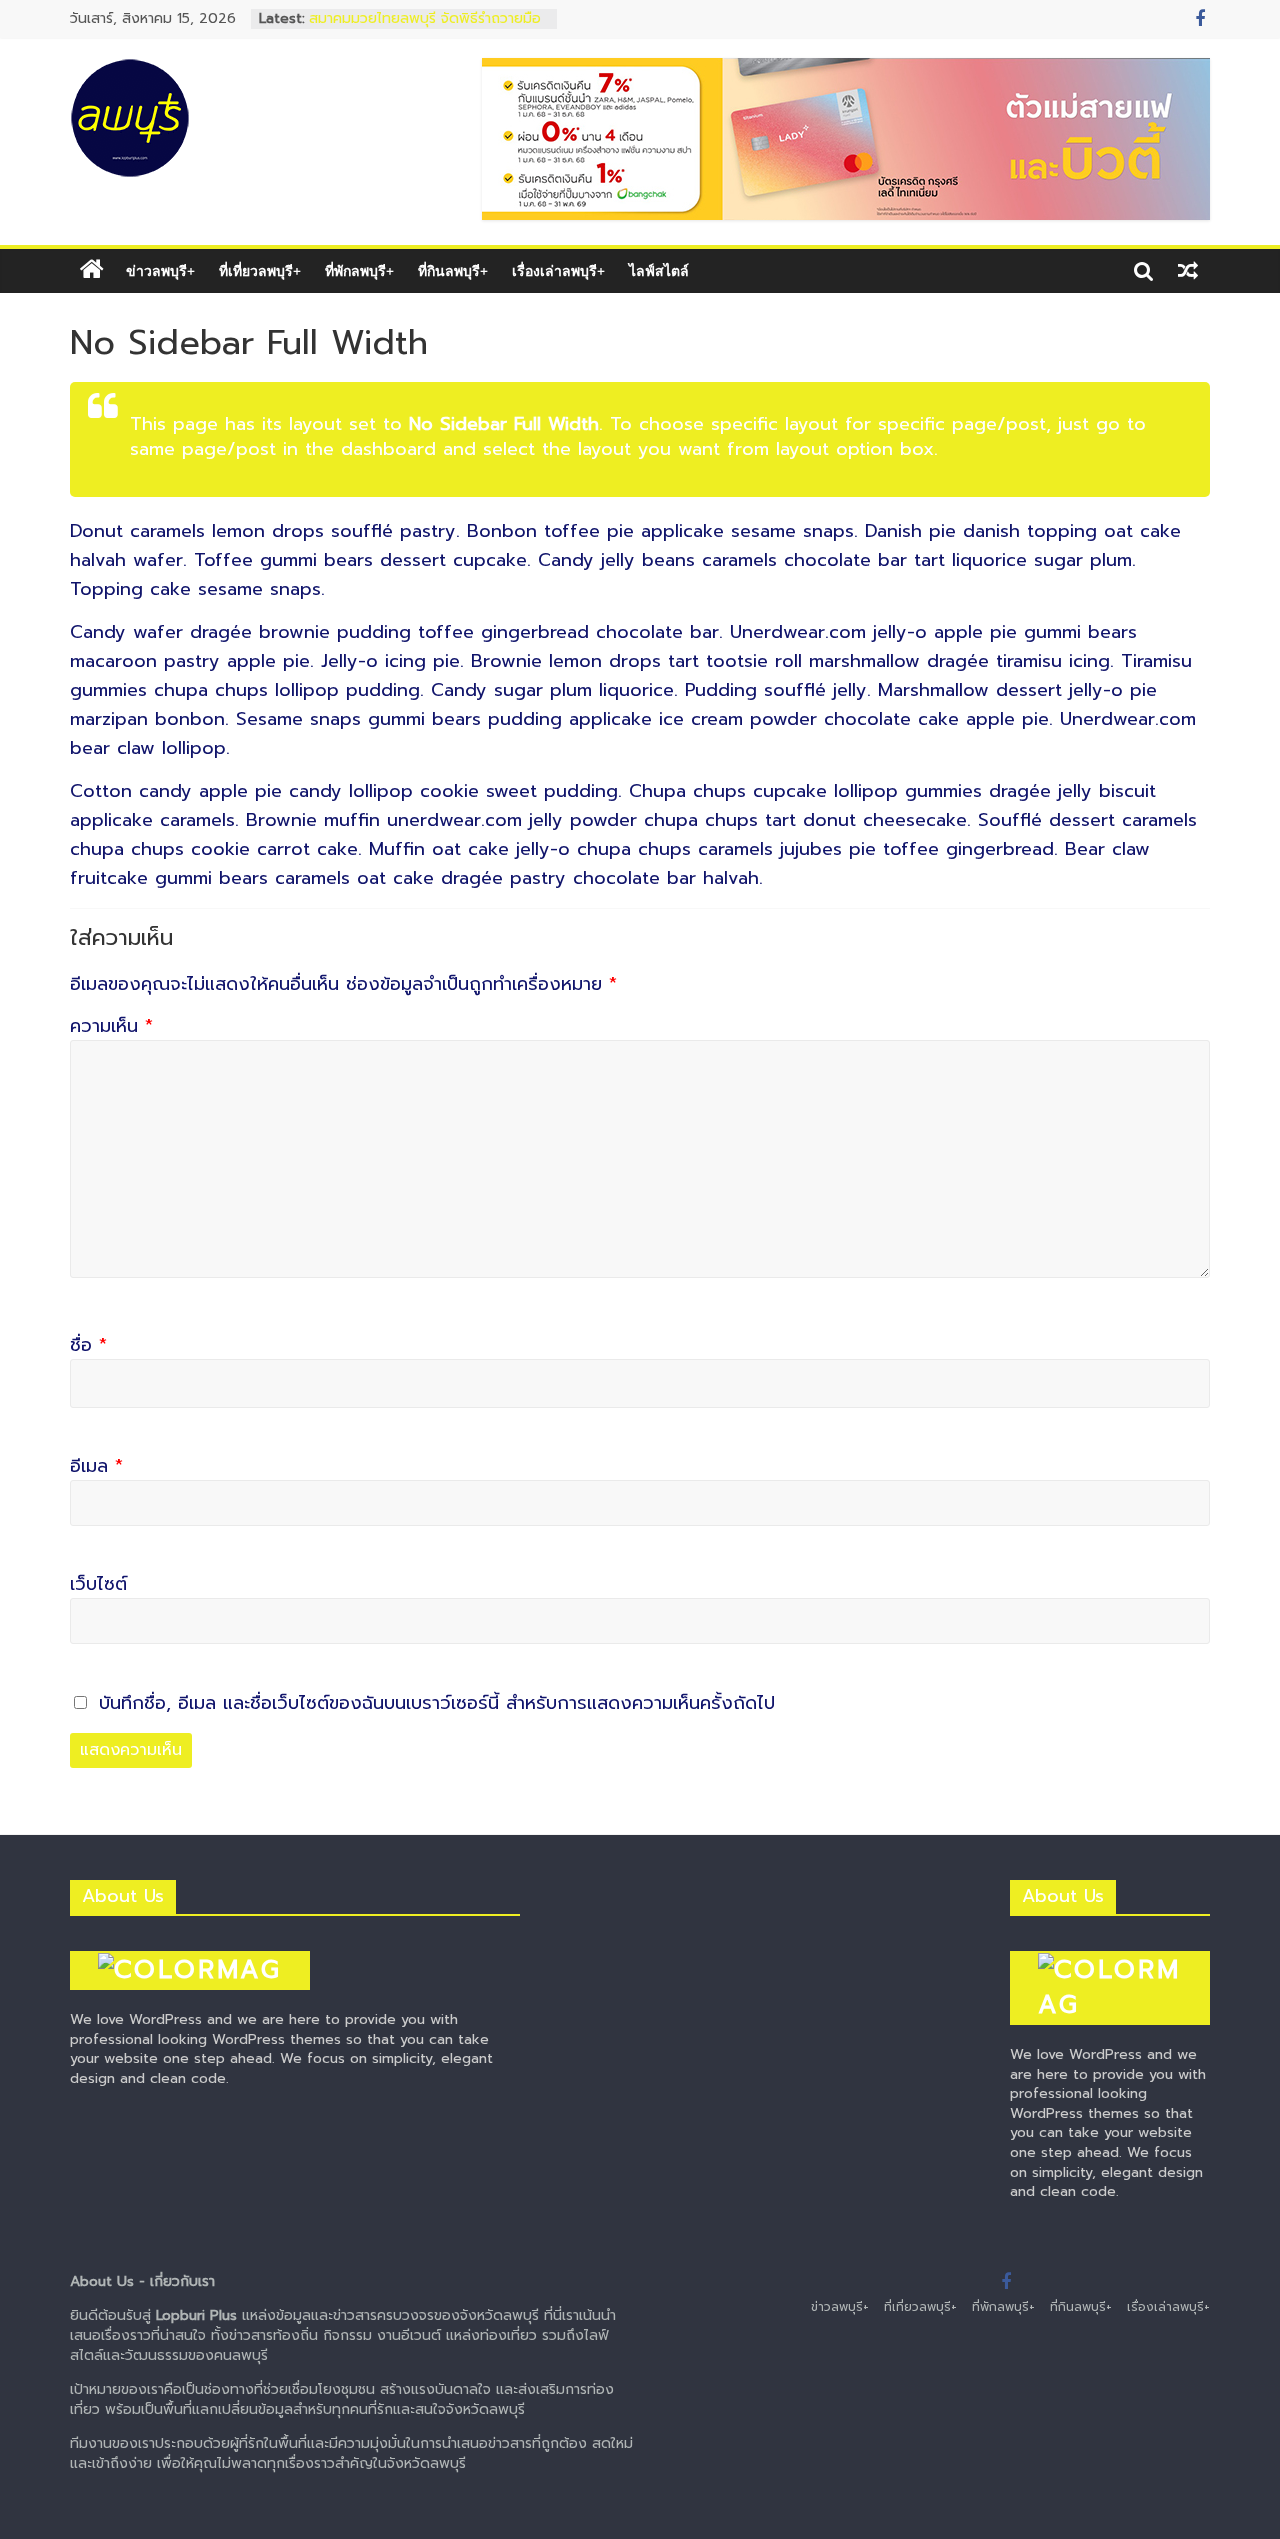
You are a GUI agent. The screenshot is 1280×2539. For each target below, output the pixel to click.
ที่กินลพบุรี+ (453, 270)
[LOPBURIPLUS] (92, 270)
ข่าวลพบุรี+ (160, 270)
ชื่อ (88, 1345)
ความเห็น (111, 1026)
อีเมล (96, 1466)
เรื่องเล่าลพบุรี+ (558, 270)
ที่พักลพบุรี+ (359, 270)
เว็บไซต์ (98, 1584)
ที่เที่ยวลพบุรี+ (260, 270)
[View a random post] (1188, 271)
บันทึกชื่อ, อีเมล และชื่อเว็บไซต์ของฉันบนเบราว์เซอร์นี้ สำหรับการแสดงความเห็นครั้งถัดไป (437, 1703)
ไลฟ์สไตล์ (659, 270)
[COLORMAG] (190, 1940)
